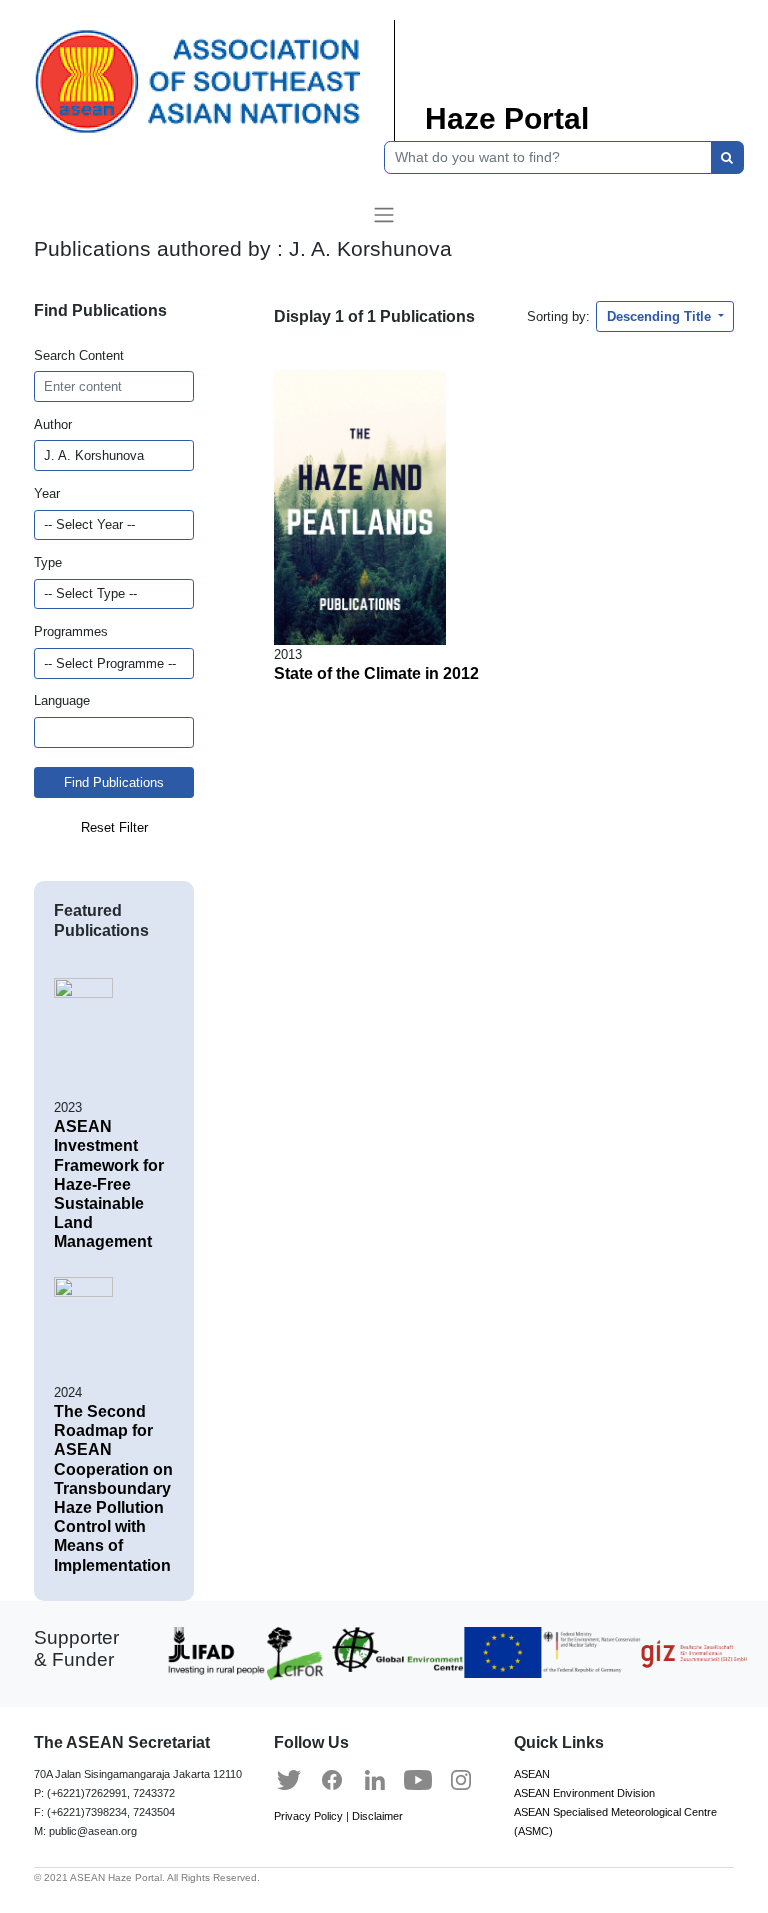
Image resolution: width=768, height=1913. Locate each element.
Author (53, 424)
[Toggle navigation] (383, 215)
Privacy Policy (308, 1816)
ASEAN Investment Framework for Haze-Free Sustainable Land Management (109, 1184)
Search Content (79, 355)
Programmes (71, 631)
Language (62, 700)
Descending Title (661, 316)
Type (48, 562)
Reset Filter (114, 827)
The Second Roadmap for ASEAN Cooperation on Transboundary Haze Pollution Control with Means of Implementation (113, 1488)
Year (47, 493)
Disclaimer (377, 1816)
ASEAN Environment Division (584, 1793)
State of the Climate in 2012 (376, 673)
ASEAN (532, 1774)
